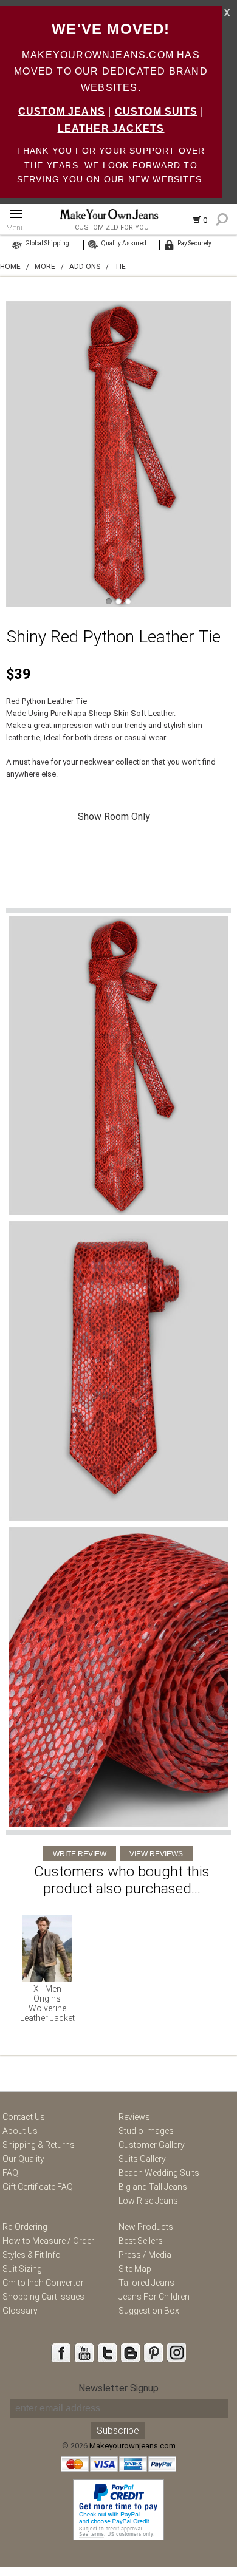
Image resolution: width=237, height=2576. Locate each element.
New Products (146, 2227)
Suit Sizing (22, 2269)
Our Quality (23, 2159)
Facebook (61, 2353)
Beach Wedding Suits (159, 2173)
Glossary (20, 2311)
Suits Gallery (142, 2159)
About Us (20, 2131)
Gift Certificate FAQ (38, 2187)
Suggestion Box (149, 2311)
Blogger (130, 2353)
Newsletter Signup (118, 2388)
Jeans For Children (154, 2297)
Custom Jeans (62, 111)
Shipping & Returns (39, 2145)
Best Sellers (141, 2241)
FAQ (10, 2173)
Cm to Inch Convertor (43, 2283)
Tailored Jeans (146, 2283)
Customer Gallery (152, 2145)
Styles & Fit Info (32, 2255)
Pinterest (153, 2353)
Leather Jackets (111, 128)
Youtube (84, 2353)
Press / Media (145, 2255)
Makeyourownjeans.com (132, 2446)
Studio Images (146, 2131)
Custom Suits (156, 111)
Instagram (176, 2353)
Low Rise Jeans (148, 2201)
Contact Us (24, 2117)
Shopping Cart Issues (43, 2297)
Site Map (135, 2269)
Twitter (107, 2353)
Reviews (134, 2117)
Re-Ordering (25, 2227)
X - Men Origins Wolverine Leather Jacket (47, 2003)
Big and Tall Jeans (153, 2187)
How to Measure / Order (48, 2241)
